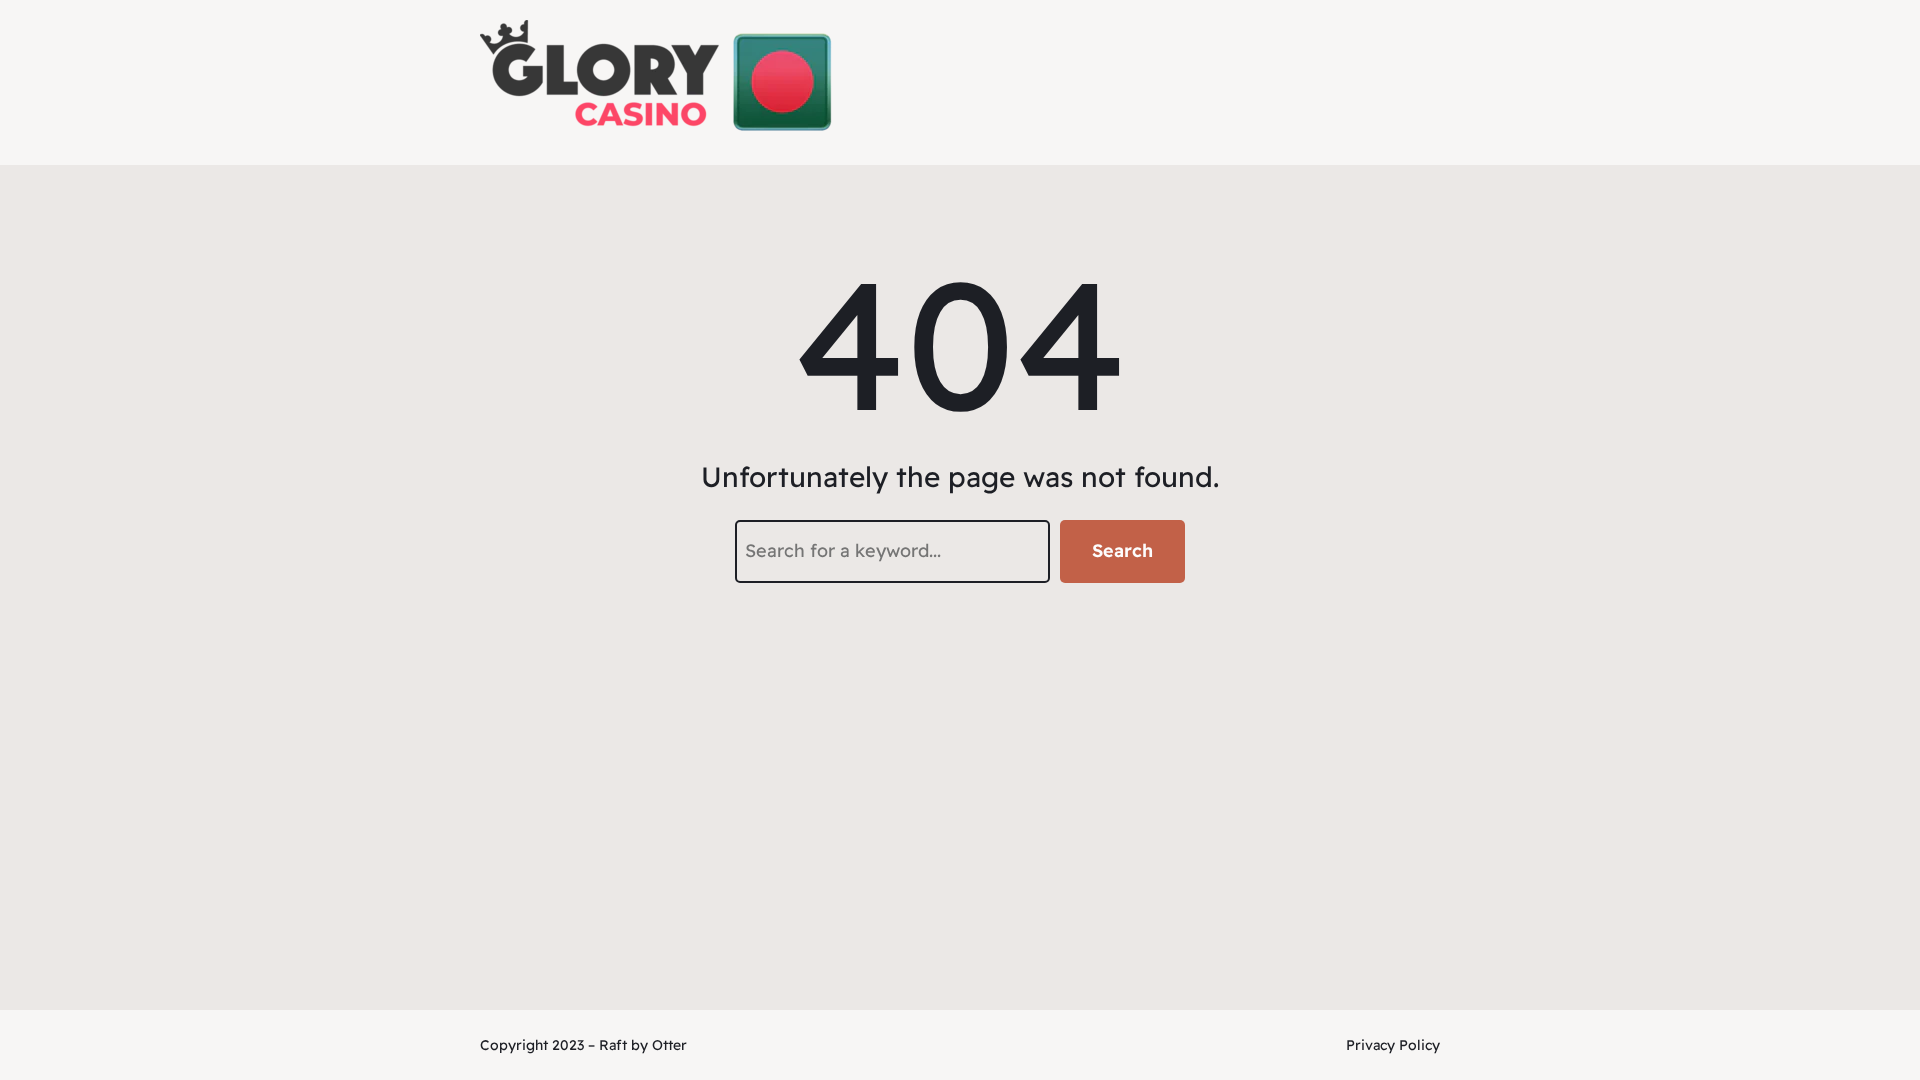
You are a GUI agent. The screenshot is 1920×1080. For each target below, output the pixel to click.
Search (1122, 550)
